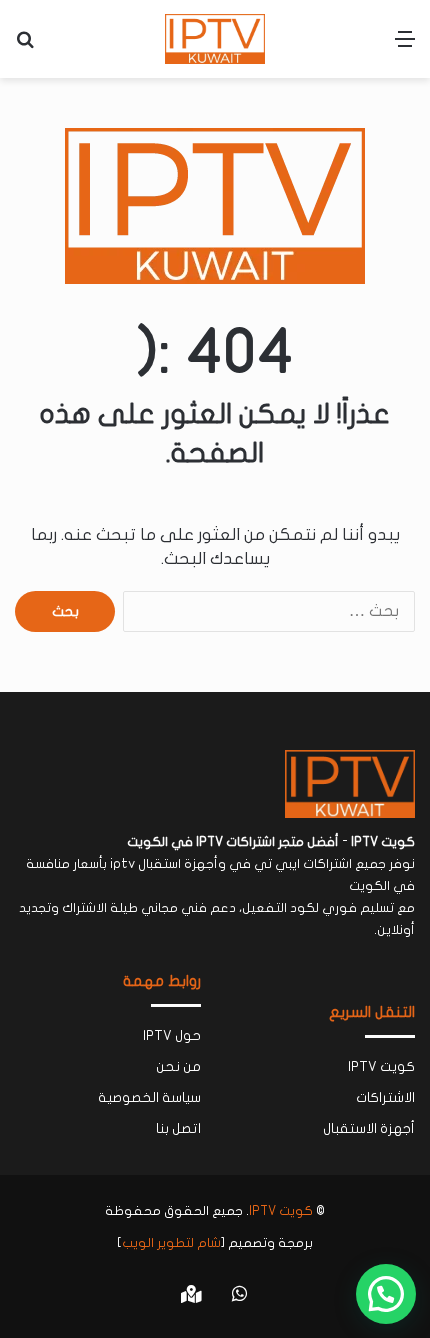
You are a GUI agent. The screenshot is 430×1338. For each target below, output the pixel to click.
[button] (386, 1294)
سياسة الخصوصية (149, 1098)
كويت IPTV (381, 1067)
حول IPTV (172, 1036)
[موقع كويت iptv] (215, 39)
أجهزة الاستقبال (369, 1129)
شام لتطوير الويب (171, 1243)
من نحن (178, 1067)
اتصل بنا (178, 1129)
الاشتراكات (385, 1098)
